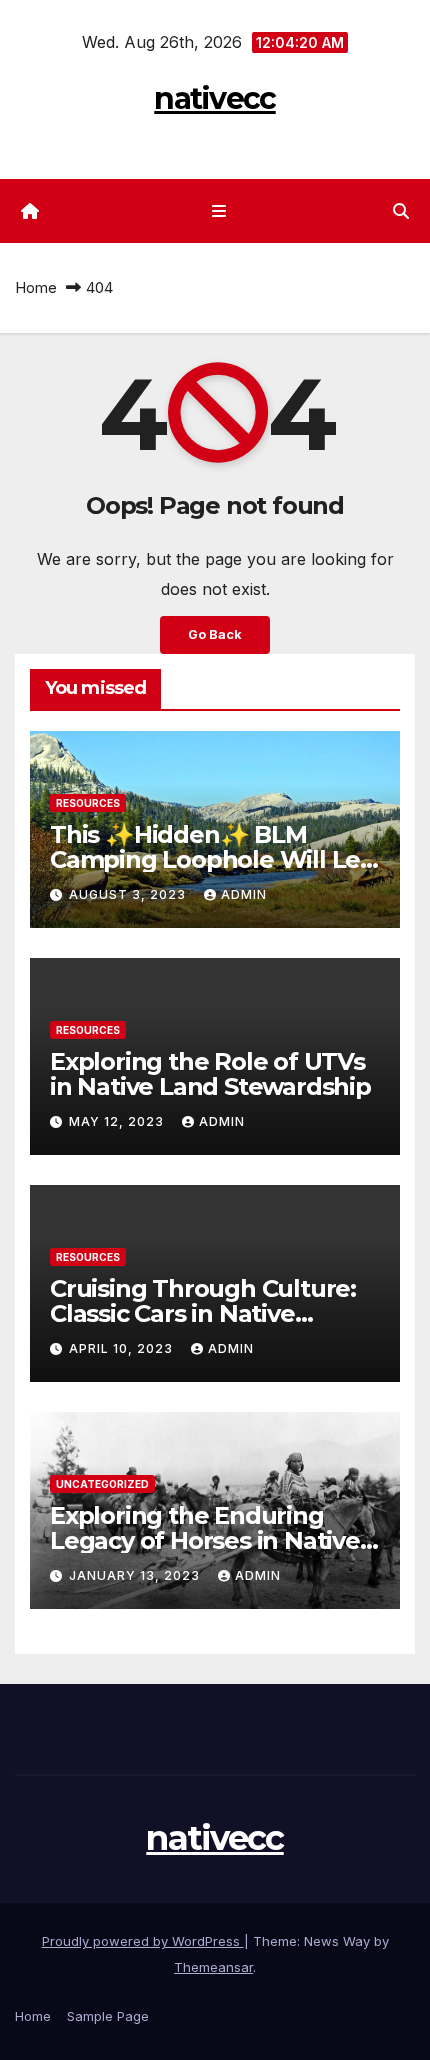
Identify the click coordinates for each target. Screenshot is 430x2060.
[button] (401, 211)
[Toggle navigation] (218, 211)
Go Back (215, 634)
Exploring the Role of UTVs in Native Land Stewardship (210, 1074)
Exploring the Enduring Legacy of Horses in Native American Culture (205, 1540)
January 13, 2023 (136, 1575)
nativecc (214, 98)
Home (36, 287)
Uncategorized (102, 1484)
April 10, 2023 (123, 1348)
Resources (88, 803)
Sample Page (108, 2016)
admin (244, 894)
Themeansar (213, 1967)
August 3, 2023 (129, 894)
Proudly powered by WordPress (143, 1941)
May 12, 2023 (118, 1121)
